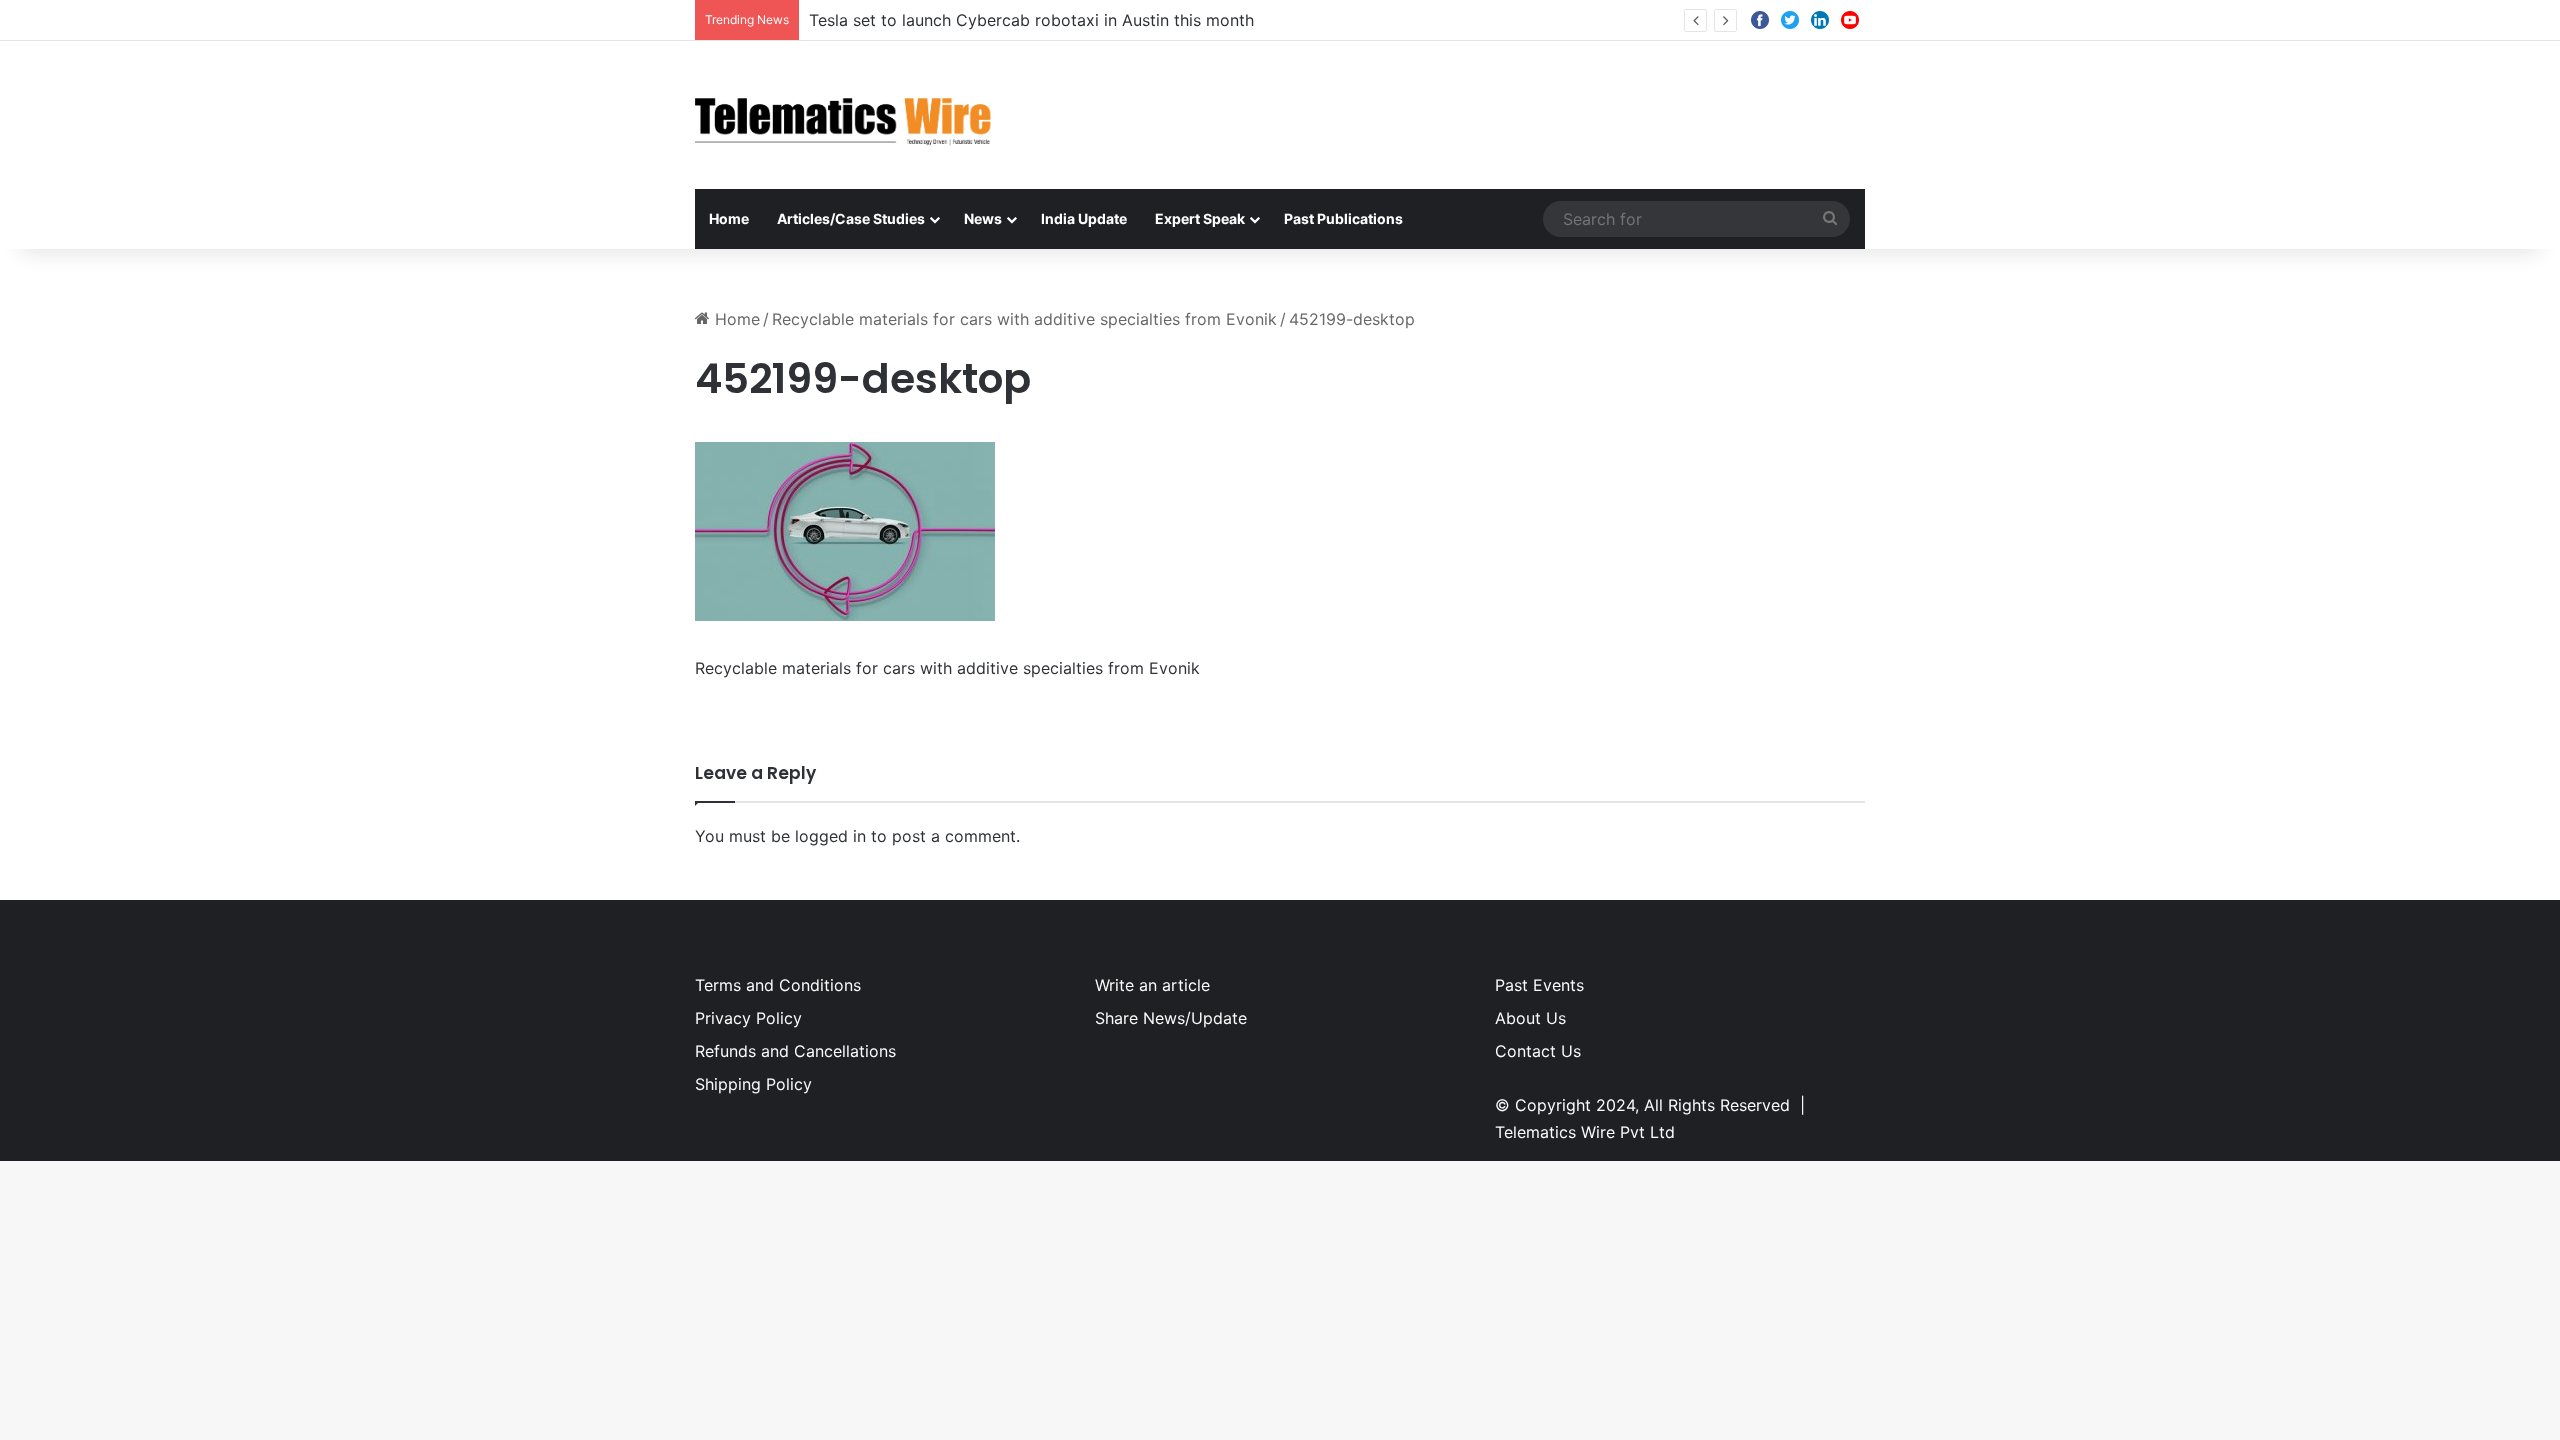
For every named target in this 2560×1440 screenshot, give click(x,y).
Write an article (1152, 985)
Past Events (1539, 985)
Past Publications (1343, 218)
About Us (1530, 1018)
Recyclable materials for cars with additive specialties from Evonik (1024, 319)
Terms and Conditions (778, 985)
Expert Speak (1200, 218)
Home (729, 218)
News (983, 218)
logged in (830, 836)
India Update (1084, 218)
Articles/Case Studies (851, 218)
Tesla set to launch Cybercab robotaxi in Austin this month (1031, 20)
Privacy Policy (748, 1018)
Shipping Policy (753, 1084)
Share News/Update (1171, 1018)
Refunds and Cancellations (795, 1051)
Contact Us (1538, 1051)
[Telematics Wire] (844, 115)
